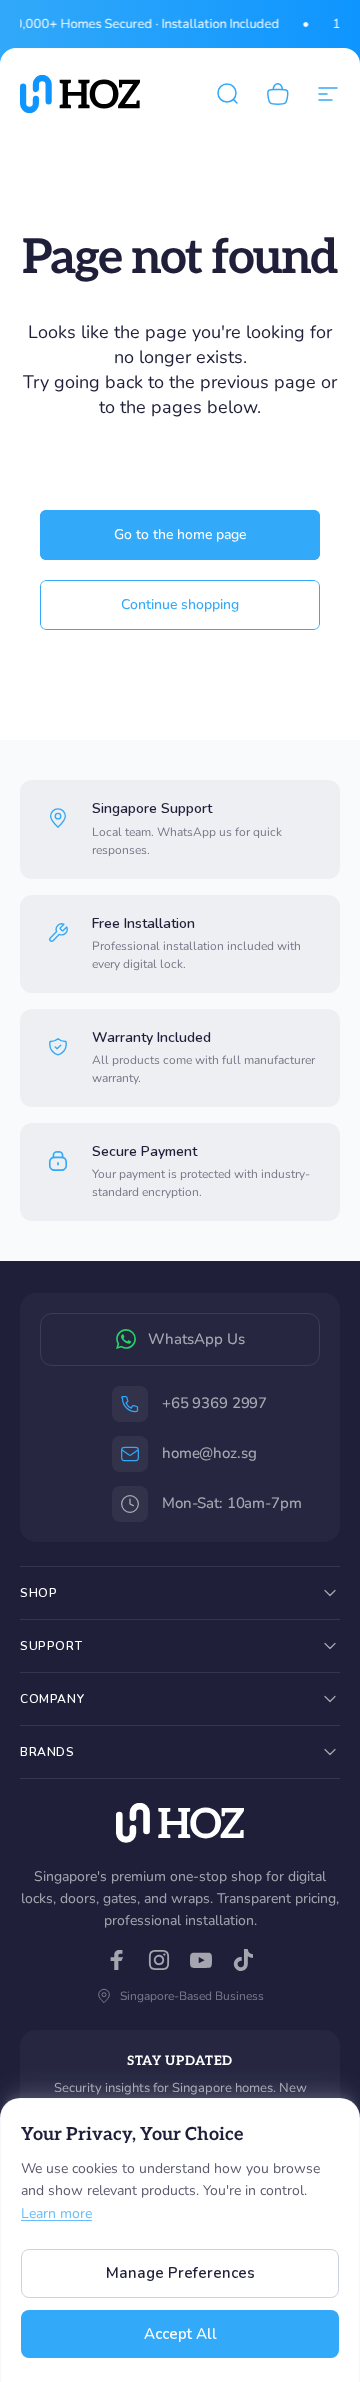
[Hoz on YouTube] (201, 1960)
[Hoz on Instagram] (159, 1960)
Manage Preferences (180, 2273)
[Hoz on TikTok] (243, 1960)
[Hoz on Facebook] (117, 1960)
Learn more (56, 2213)
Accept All (180, 2334)
